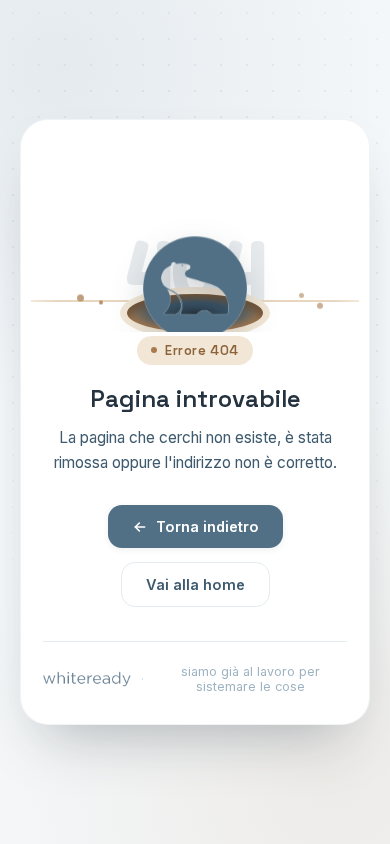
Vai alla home (195, 584)
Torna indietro (207, 526)
